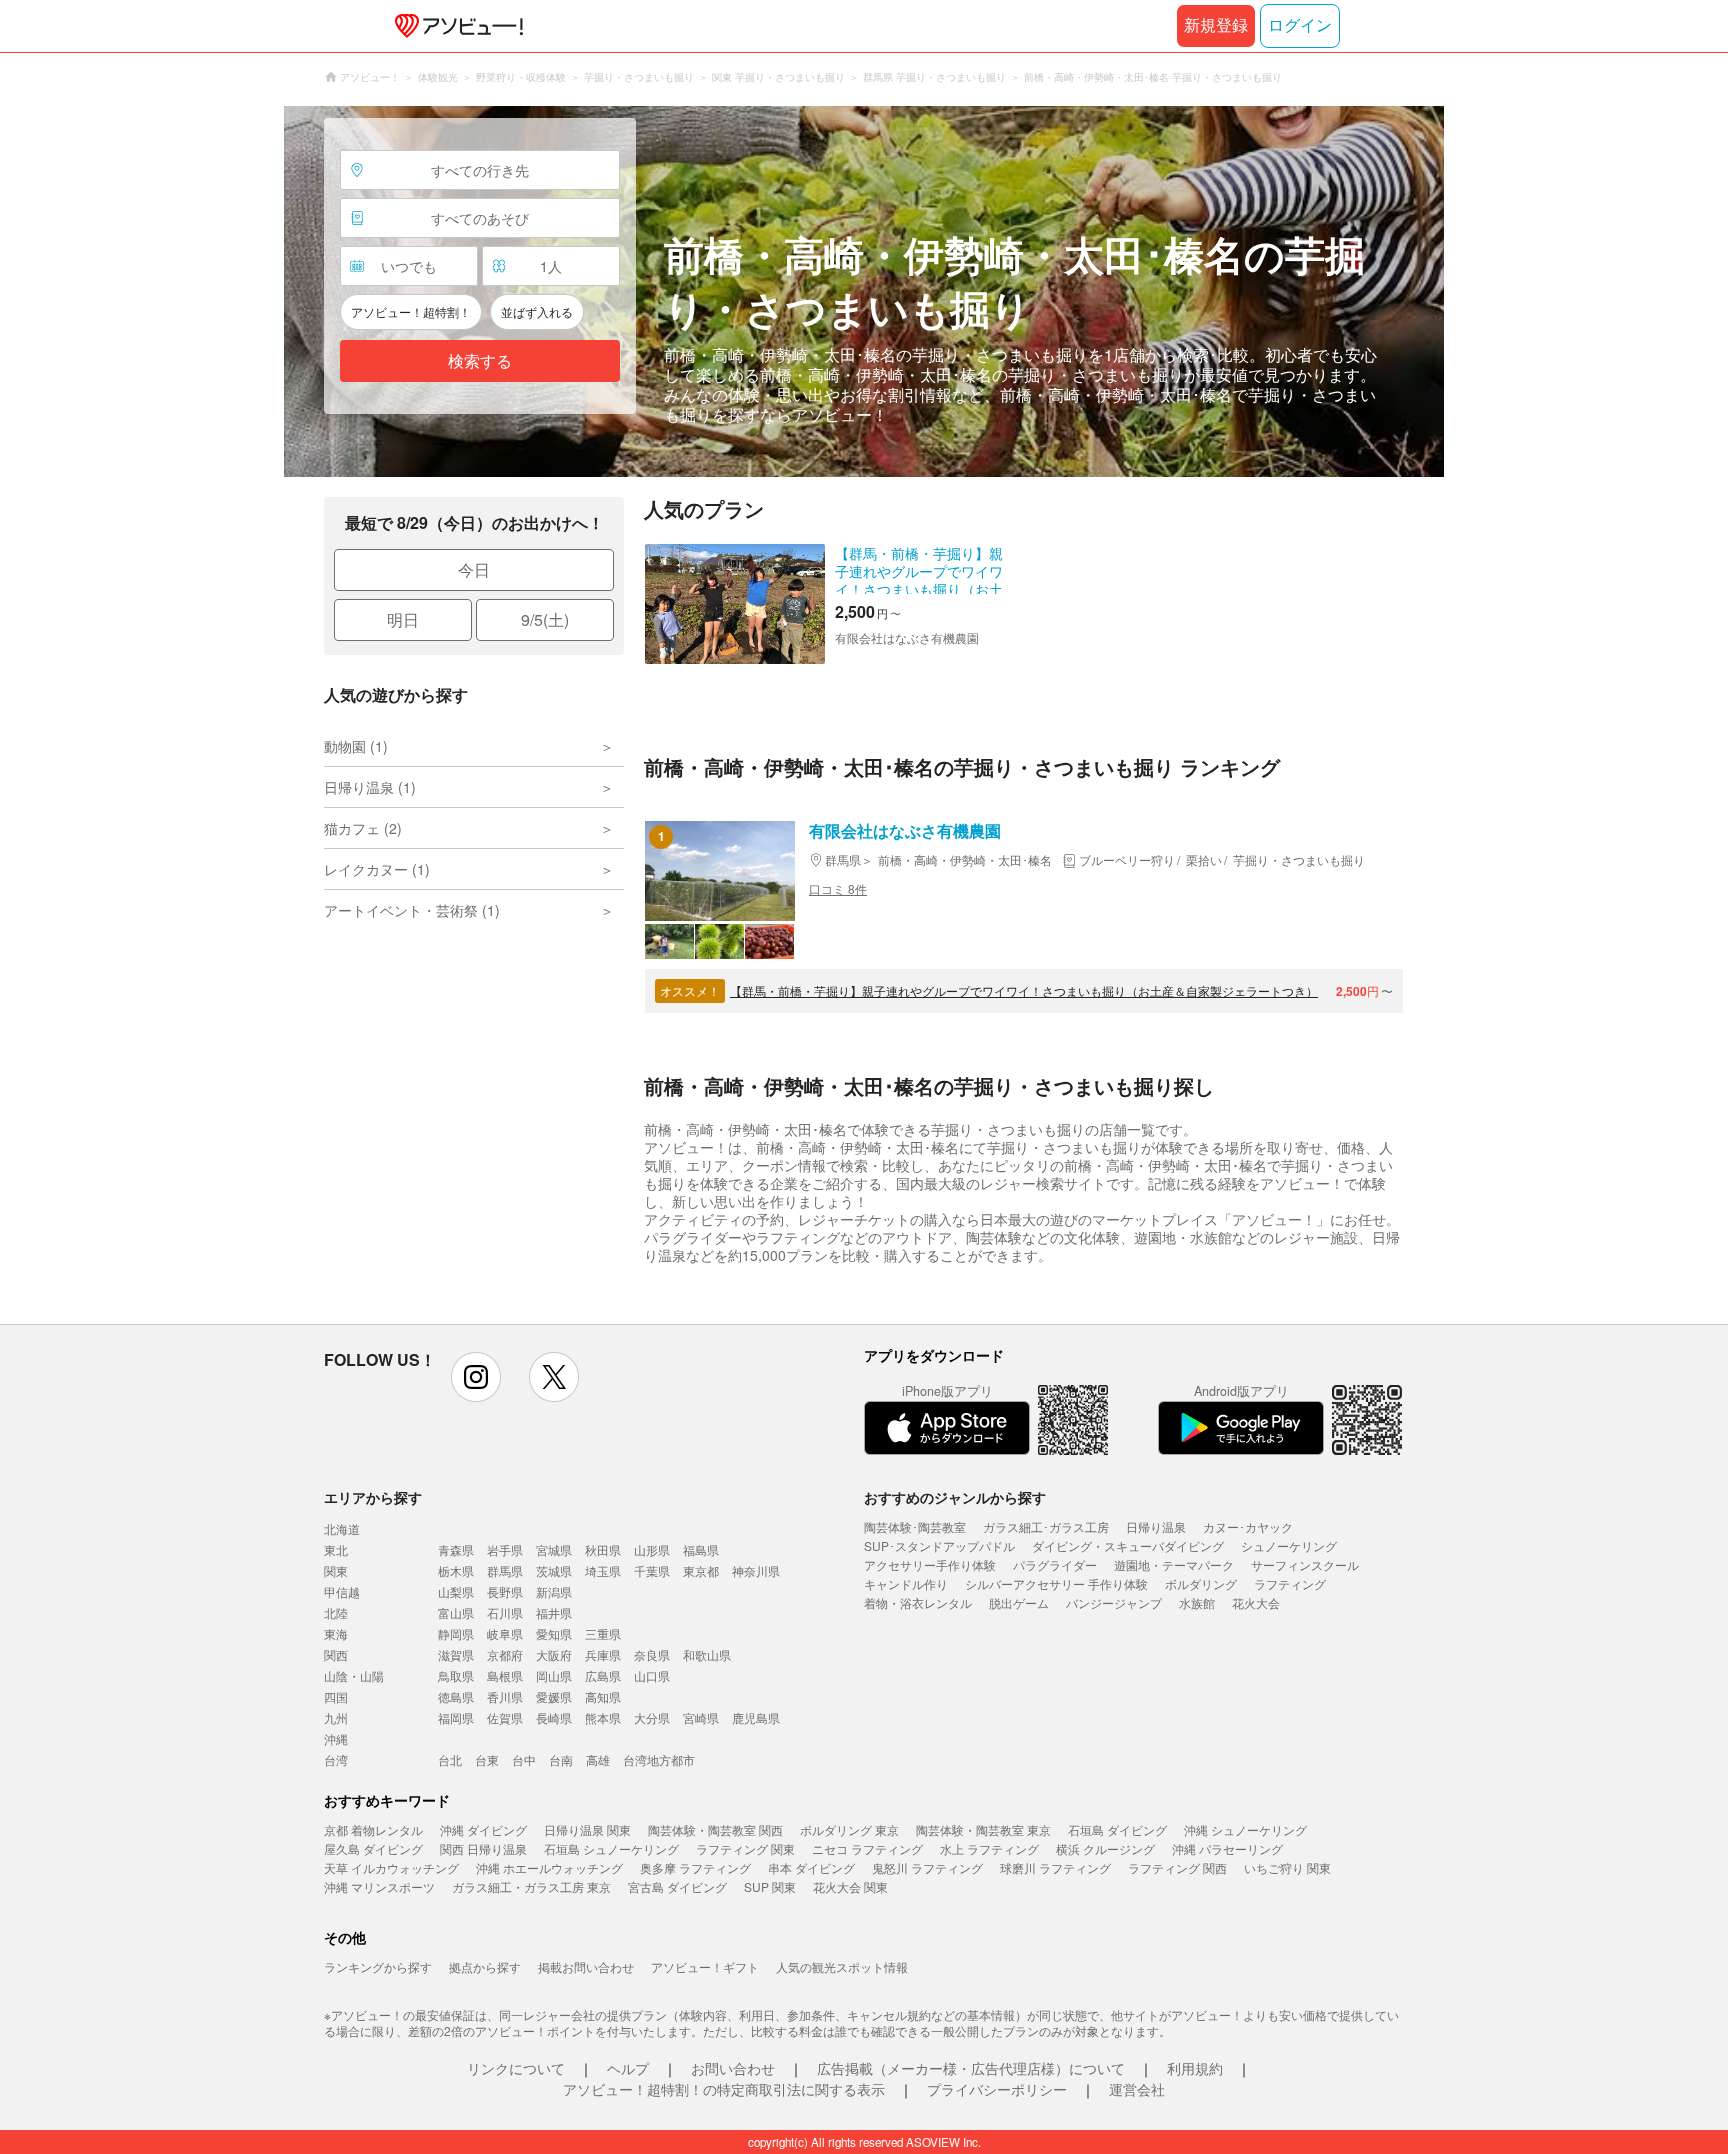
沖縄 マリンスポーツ (379, 1886)
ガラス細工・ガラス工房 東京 (531, 1886)
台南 (561, 1759)
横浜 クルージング (1105, 1848)
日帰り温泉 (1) (370, 787)
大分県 (652, 1717)
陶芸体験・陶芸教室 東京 (983, 1829)
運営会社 (1137, 2089)
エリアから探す (373, 1497)
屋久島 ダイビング (373, 1848)
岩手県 (505, 1549)
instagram (476, 1377)
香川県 (505, 1696)
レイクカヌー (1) (377, 869)
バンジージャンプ (1114, 1602)
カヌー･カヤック (1248, 1526)
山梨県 (456, 1591)
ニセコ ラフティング (867, 1848)
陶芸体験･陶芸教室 (915, 1526)
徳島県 (456, 1696)
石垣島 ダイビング (1117, 1829)
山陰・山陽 (354, 1675)
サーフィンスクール (1305, 1564)
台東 (487, 1759)
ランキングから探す (378, 1966)
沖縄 (336, 1738)
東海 (336, 1633)
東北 (336, 1549)
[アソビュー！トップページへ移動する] (455, 26)
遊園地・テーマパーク (1174, 1564)
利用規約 (1195, 2068)
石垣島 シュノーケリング (611, 1848)
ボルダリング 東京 (849, 1829)
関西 (336, 1654)
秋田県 (603, 1549)
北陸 (336, 1612)
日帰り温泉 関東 (587, 1829)
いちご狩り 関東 (1287, 1867)
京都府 (505, 1654)
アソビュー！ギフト (705, 1966)
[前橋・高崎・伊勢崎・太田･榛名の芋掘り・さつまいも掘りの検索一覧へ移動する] (864, 291)
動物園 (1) (356, 746)
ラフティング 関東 (745, 1848)
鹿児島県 (756, 1717)
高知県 (603, 1696)
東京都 (701, 1570)
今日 (474, 569)
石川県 (505, 1612)
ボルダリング (1201, 1583)
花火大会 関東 (850, 1886)
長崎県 (554, 1717)
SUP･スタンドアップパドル (939, 1545)
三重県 (603, 1633)
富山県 (456, 1612)
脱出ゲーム (1019, 1602)
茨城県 (554, 1570)
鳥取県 (456, 1675)
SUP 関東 (770, 1886)
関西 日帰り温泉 (483, 1848)
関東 (336, 1570)
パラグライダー (1055, 1564)
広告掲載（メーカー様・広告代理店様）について (971, 2068)
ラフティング (1290, 1583)
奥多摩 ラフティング (695, 1867)
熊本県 (603, 1717)
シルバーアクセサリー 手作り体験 (1056, 1583)
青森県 (456, 1549)
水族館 (1197, 1602)
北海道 (342, 1528)
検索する (480, 361)
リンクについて (516, 2068)
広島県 (603, 1675)
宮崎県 (701, 1717)
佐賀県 (505, 1717)
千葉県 (652, 1570)
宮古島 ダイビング (677, 1886)
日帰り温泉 (1156, 1526)
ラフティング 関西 (1177, 1867)
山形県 (652, 1549)
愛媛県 (554, 1696)
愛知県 (554, 1633)
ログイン (1300, 25)
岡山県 (554, 1675)
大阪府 (554, 1654)
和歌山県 (707, 1654)
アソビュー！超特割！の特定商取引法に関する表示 (724, 2089)
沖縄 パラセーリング (1227, 1848)
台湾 (336, 1759)
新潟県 (554, 1591)
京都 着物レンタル (373, 1829)
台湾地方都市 (659, 1759)
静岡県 (456, 1633)
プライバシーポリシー (997, 2089)
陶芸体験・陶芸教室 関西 (715, 1829)
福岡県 (456, 1717)
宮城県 (554, 1549)
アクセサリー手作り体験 (930, 1564)
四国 (336, 1696)
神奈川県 (756, 1570)
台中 (524, 1759)
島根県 (505, 1675)
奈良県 (652, 1654)
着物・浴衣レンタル (918, 1602)
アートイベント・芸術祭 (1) (412, 910)
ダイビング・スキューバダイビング (1128, 1545)
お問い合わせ (733, 2068)
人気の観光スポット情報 (842, 1966)
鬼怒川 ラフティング (927, 1867)
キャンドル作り (906, 1583)
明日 (403, 619)
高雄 (598, 1759)
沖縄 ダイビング (483, 1829)
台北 (450, 1759)
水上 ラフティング (989, 1848)
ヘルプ (628, 2068)
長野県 (505, 1591)
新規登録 (1216, 25)
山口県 (652, 1675)
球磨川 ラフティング (1055, 1867)
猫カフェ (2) (363, 828)
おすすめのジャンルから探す (955, 1497)
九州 (336, 1717)
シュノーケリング (1289, 1545)
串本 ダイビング (811, 1867)
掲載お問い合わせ (586, 1966)
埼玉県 (603, 1570)
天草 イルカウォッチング (391, 1867)
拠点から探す (485, 1966)
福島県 (701, 1549)
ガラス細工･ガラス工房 (1046, 1526)
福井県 (554, 1612)
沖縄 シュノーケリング (1245, 1829)
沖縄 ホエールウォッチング (549, 1867)
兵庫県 (603, 1654)
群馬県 (505, 1570)
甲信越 (342, 1591)
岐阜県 (505, 1633)
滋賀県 (456, 1654)
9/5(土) (545, 619)
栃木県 (456, 1570)
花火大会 (1256, 1602)
